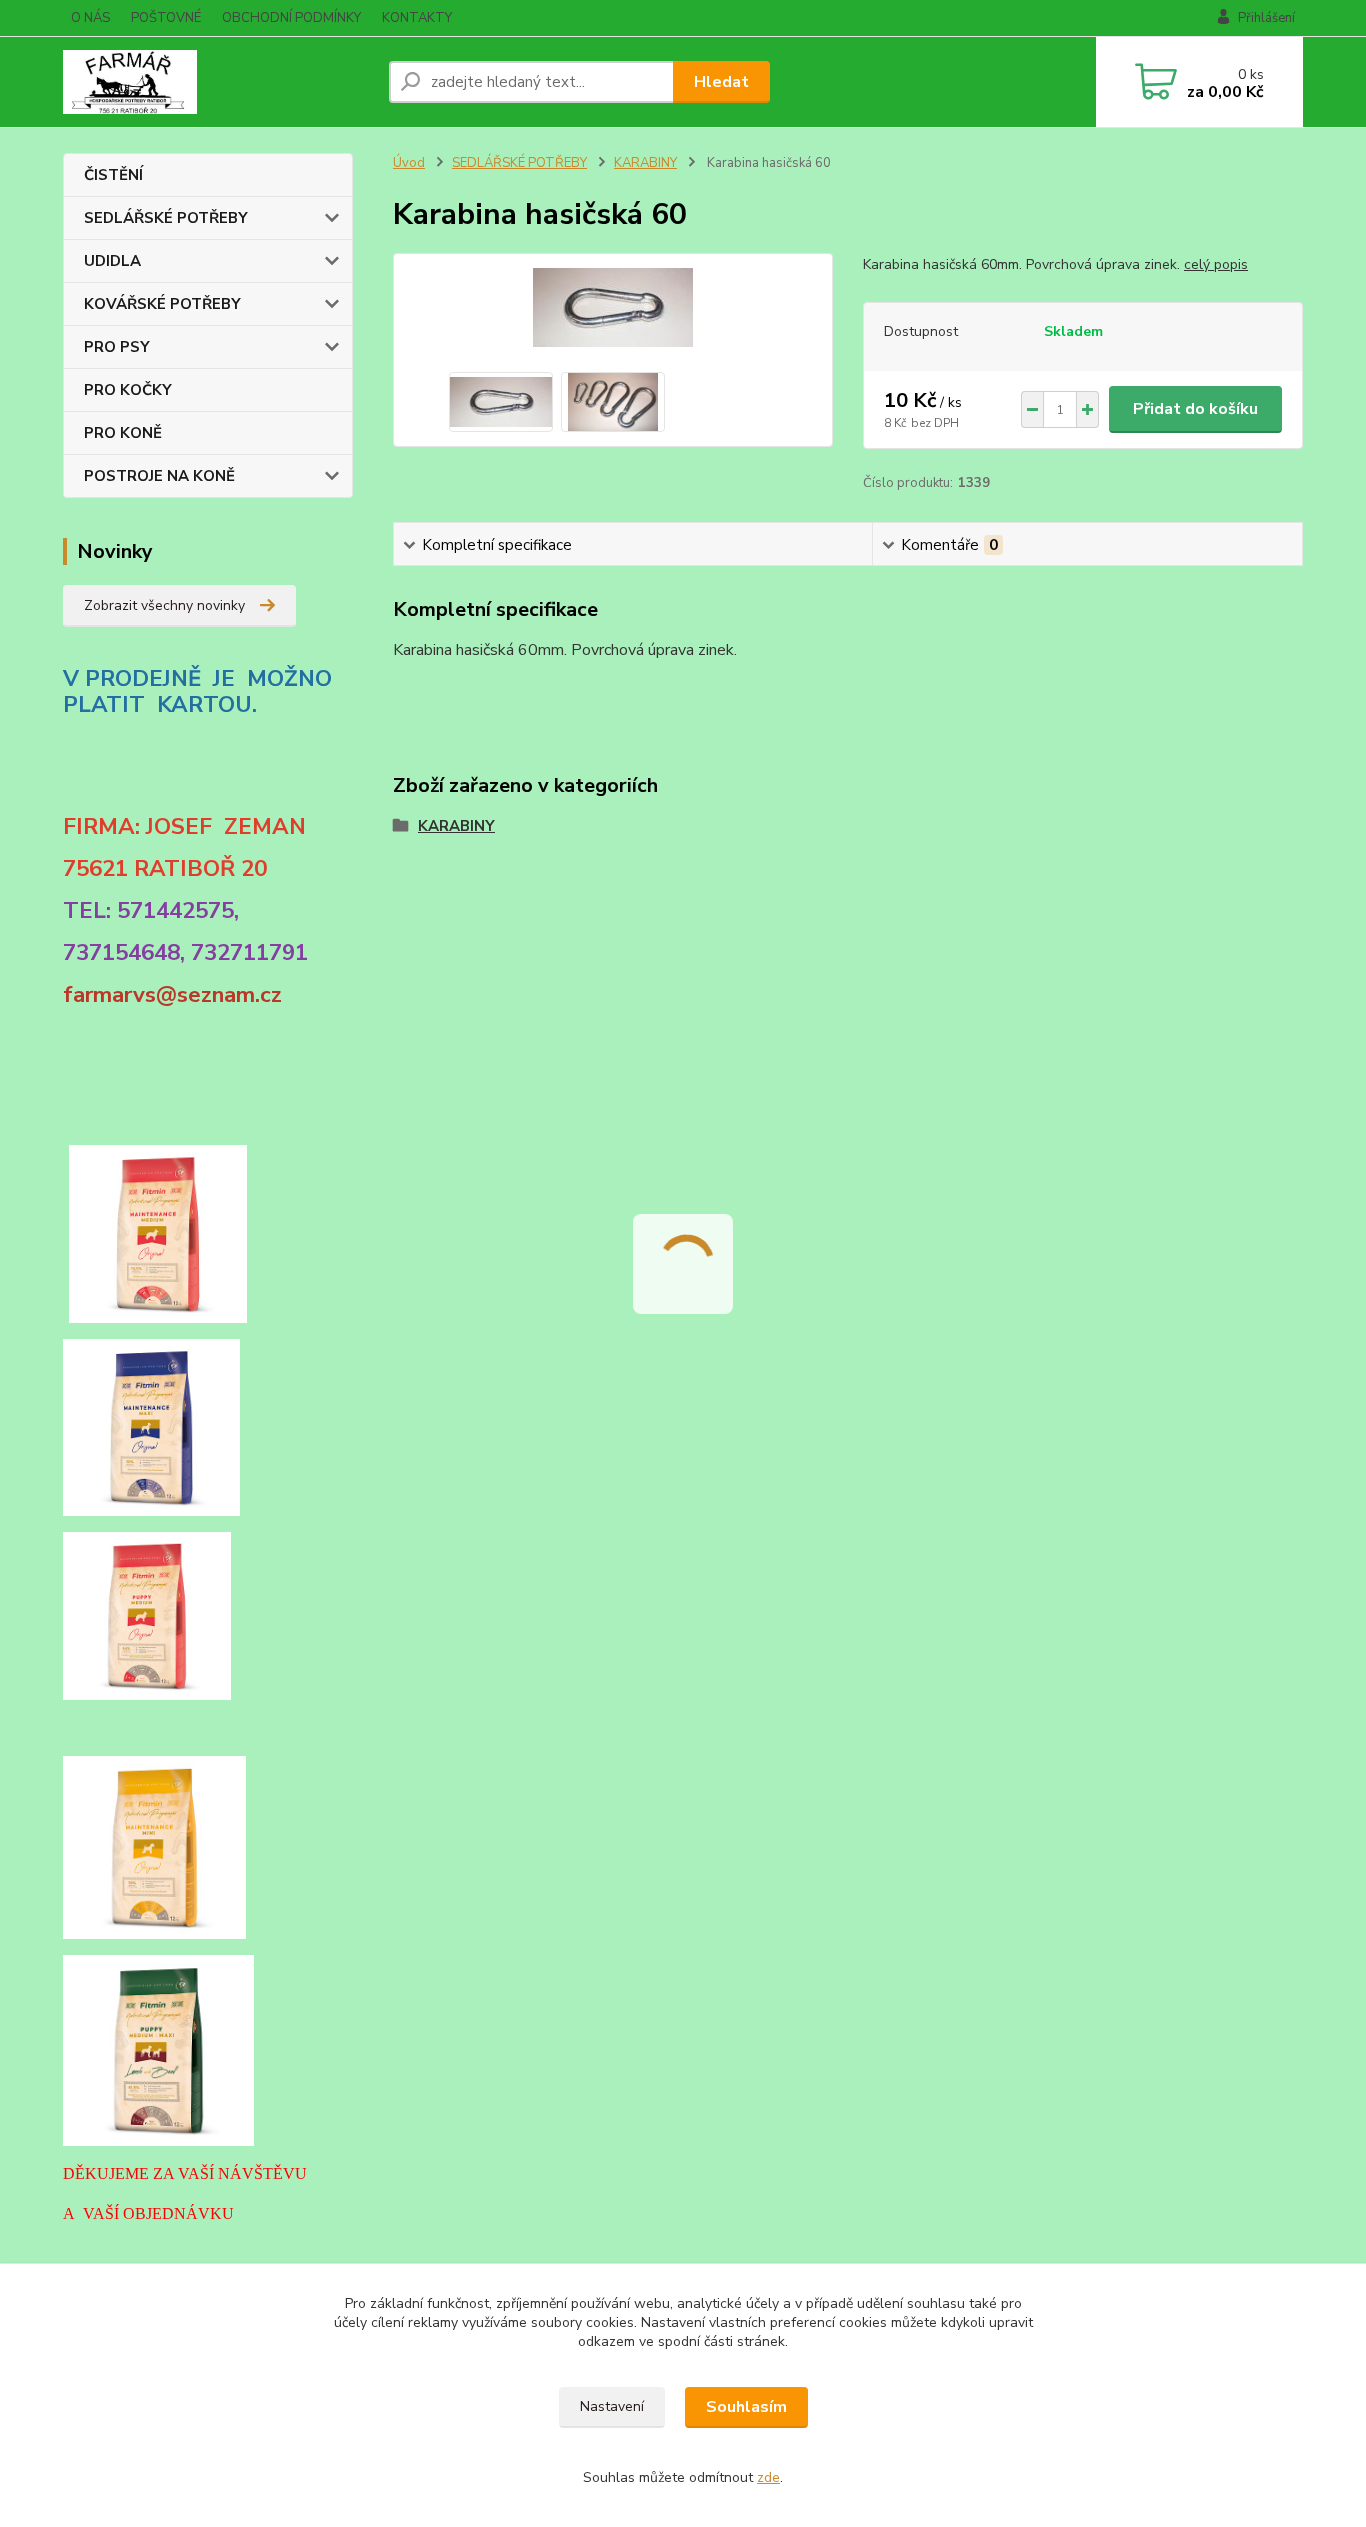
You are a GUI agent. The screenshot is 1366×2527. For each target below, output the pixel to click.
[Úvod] (218, 82)
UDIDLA (112, 261)
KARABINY (645, 163)
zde (768, 2477)
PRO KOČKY (128, 390)
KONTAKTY (417, 18)
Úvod (409, 163)
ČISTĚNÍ (113, 175)
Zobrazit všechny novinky (164, 605)
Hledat (721, 82)
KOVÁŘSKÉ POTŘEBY (162, 304)
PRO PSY (117, 347)
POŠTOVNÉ (166, 18)
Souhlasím (746, 2407)
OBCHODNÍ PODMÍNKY (291, 18)
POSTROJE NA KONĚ (159, 476)
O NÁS (90, 18)
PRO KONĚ (123, 433)
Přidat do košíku (1195, 409)
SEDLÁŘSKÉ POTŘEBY (166, 218)
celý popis (1216, 264)
